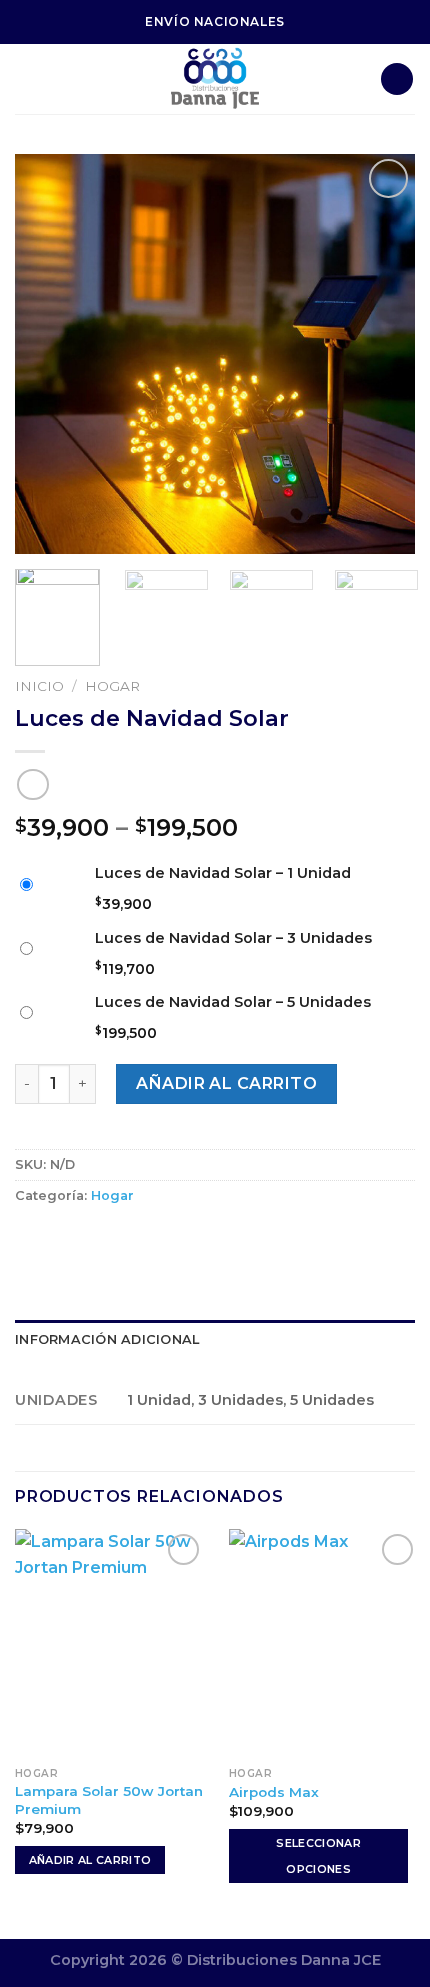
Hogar (112, 686)
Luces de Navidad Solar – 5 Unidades (233, 1002)
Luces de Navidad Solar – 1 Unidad (223, 873)
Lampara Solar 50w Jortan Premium (109, 1800)
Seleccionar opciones (318, 1856)
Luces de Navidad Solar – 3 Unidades (233, 938)
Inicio (39, 686)
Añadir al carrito (226, 1083)
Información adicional (107, 1339)
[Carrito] (397, 79)
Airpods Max (274, 1792)
